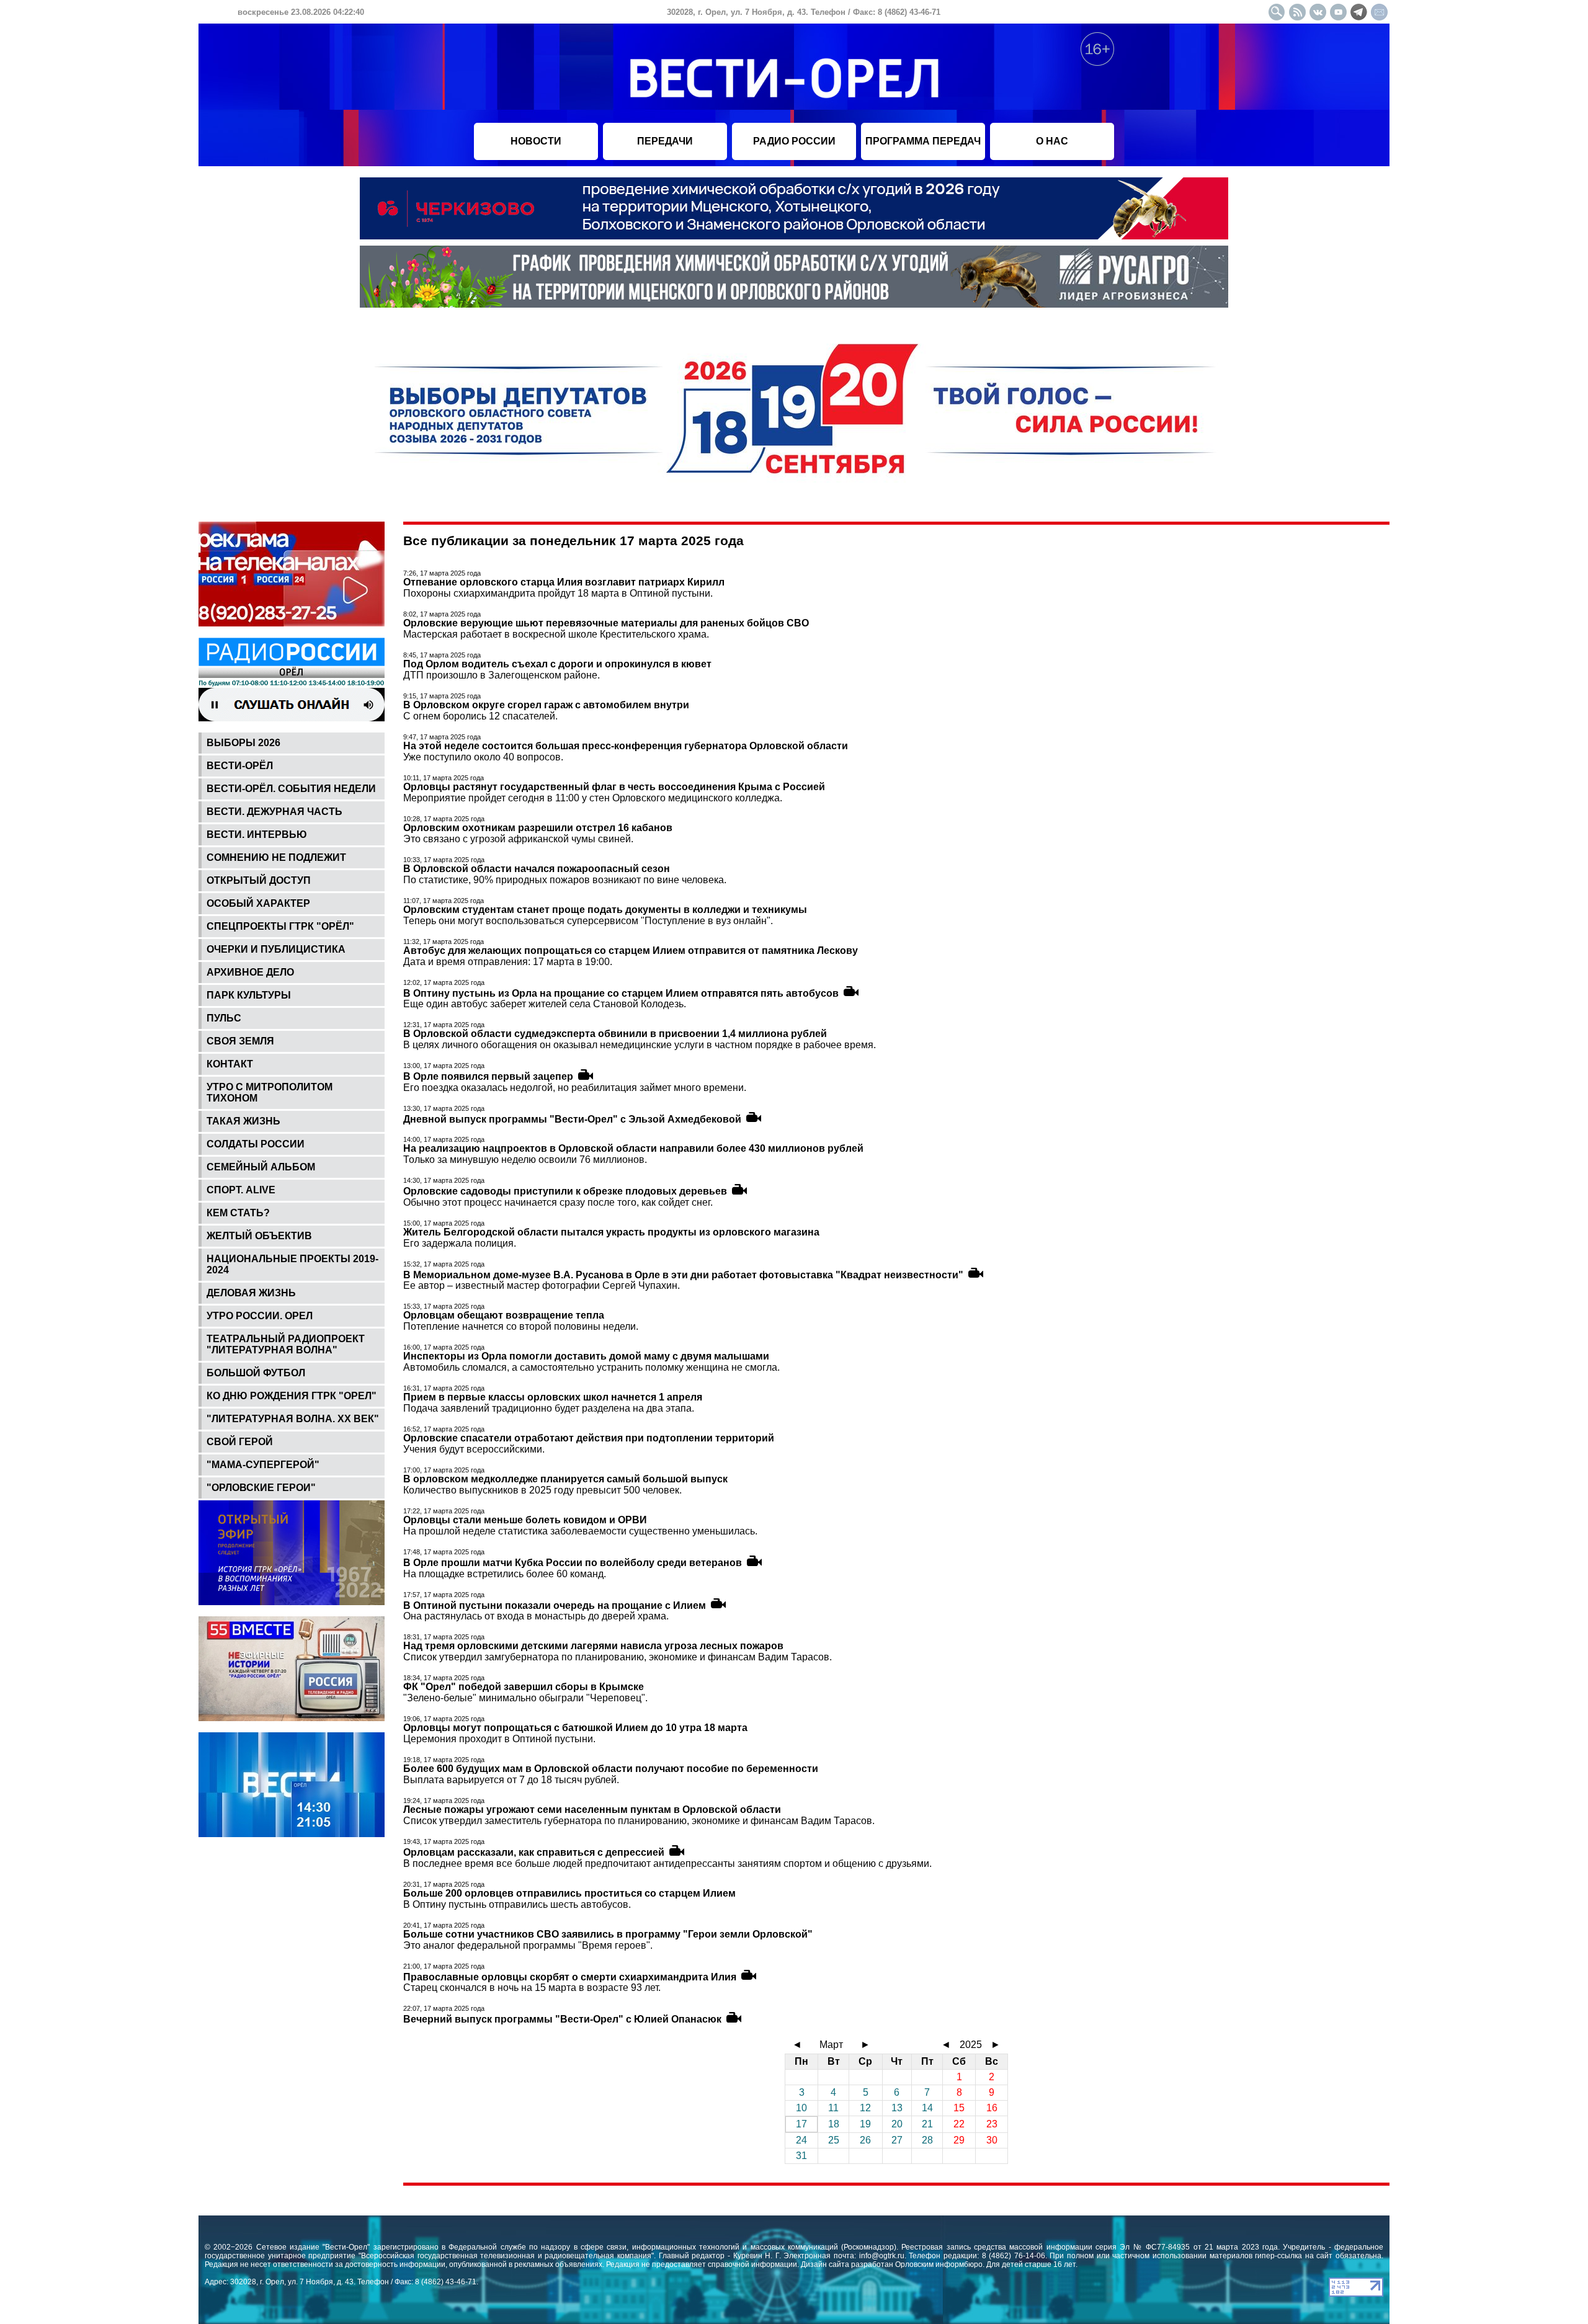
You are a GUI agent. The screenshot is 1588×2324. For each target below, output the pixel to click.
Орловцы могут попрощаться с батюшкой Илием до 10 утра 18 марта (575, 1728)
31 (801, 2156)
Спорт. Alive (241, 1190)
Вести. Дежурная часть (274, 812)
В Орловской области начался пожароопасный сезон (537, 869)
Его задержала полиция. (460, 1243)
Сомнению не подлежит (276, 857)
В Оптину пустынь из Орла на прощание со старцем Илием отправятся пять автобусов (621, 993)
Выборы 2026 (243, 743)
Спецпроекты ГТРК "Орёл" (280, 926)
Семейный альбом (261, 1167)
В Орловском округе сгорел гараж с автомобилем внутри (546, 705)
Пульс (224, 1018)
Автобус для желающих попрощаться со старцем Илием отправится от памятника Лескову (631, 951)
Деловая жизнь (251, 1293)
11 (833, 2108)
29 (959, 2140)
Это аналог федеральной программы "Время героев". (528, 1945)
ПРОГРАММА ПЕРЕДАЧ (923, 141)
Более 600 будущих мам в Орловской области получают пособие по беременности (611, 1769)
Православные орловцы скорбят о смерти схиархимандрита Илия (570, 1976)
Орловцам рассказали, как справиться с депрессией (534, 1852)
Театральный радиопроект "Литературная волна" (286, 1344)
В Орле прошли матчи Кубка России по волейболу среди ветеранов (573, 1563)
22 (959, 2124)
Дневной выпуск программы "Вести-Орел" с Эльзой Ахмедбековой (572, 1119)
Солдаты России (256, 1144)
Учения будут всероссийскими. (474, 1449)
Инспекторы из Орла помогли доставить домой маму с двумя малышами (586, 1356)
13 (897, 2108)
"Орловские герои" (261, 1488)
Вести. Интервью (257, 835)
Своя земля (240, 1041)
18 (834, 2124)
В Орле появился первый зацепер (488, 1076)
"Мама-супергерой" (263, 1465)
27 (897, 2140)
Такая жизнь (243, 1121)
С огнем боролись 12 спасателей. (480, 716)
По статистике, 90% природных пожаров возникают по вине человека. (565, 880)
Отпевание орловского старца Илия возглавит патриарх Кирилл (564, 582)
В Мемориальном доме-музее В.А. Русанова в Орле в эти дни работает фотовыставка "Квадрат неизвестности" (683, 1274)
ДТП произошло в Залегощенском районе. (502, 675)
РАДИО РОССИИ (794, 141)
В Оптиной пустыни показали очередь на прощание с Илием (555, 1605)
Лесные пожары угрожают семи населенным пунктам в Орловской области (592, 1810)
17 (801, 2124)
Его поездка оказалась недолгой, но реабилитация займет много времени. (575, 1088)
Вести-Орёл (240, 766)
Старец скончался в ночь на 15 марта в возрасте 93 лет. (532, 1988)
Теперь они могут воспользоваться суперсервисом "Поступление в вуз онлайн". (588, 921)
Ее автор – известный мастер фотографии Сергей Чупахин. (542, 1285)
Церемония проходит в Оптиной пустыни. (499, 1739)
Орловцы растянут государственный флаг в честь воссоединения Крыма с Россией (614, 787)
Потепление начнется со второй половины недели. (521, 1326)
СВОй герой (240, 1442)
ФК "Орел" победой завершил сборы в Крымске (524, 1687)
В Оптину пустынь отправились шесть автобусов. (517, 1904)
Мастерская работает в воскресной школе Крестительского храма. (556, 634)
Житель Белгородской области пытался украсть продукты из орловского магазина (611, 1232)
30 (992, 2140)
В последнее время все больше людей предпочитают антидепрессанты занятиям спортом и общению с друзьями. (667, 1863)
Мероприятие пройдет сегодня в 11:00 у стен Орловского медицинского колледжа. (593, 798)
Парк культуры (249, 995)
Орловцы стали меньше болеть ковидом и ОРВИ (525, 1520)
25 (834, 2140)
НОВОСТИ (536, 141)
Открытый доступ (259, 880)
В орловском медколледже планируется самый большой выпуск (565, 1479)
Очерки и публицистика (276, 949)
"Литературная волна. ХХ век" (293, 1419)
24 (801, 2140)
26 (865, 2140)
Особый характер (258, 903)
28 (927, 2140)
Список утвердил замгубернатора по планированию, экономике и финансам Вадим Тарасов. (618, 1657)
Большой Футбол (256, 1373)
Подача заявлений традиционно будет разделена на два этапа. (549, 1408)
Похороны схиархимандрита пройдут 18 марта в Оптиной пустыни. (558, 593)
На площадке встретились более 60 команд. (505, 1574)
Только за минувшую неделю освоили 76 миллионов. (525, 1160)
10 (801, 2108)
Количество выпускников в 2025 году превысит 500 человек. (542, 1490)
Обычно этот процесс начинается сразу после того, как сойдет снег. (558, 1202)
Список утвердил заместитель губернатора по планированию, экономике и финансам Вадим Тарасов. (639, 1821)
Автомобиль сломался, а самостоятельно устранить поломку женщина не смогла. (591, 1367)
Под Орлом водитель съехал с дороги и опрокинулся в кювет (557, 664)
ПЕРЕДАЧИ (665, 141)
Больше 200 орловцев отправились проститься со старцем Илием (569, 1893)
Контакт (230, 1064)
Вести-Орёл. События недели (291, 789)
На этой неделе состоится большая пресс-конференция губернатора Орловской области (626, 746)
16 (992, 2108)
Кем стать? (238, 1213)
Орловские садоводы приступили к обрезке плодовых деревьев (565, 1191)
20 (897, 2124)
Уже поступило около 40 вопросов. (483, 757)
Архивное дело (250, 972)
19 (865, 2124)
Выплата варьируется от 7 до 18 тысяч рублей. (511, 1780)
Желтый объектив (259, 1236)
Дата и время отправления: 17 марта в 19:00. (508, 962)
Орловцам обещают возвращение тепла (504, 1315)
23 (992, 2124)
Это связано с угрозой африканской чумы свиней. (518, 839)
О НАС (1052, 141)
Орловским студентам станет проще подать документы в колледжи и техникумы (605, 910)
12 (865, 2108)
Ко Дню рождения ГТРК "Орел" (292, 1396)
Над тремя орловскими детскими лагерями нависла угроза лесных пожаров (593, 1646)
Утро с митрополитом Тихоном (270, 1093)
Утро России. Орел (260, 1316)
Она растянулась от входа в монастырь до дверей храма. (536, 1616)
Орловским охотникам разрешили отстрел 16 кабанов (538, 828)
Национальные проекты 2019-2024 (292, 1264)
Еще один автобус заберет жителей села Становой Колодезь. (545, 1004)
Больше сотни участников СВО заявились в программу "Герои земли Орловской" (608, 1934)
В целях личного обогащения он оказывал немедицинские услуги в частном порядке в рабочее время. (640, 1045)
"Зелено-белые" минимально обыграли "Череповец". (525, 1698)
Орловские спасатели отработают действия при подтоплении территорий (589, 1438)
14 (927, 2108)
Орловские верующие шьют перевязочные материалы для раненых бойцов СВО (606, 623)
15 (959, 2108)
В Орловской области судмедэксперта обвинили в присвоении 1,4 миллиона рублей (615, 1034)
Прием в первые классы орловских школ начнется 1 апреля (553, 1397)
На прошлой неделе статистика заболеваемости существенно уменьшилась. (580, 1531)
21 (927, 2124)
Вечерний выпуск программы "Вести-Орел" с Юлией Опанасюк (562, 2019)
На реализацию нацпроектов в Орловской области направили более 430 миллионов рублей (633, 1148)
